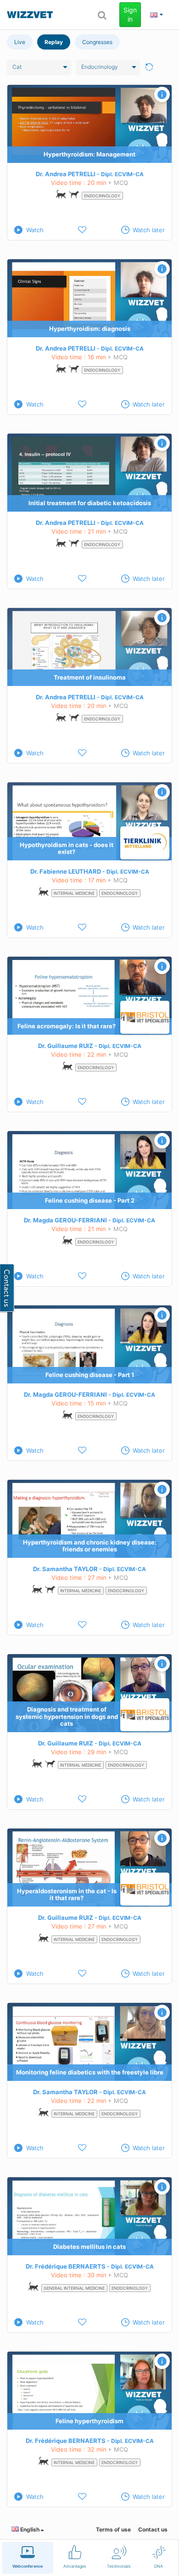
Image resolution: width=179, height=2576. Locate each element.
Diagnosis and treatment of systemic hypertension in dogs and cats (67, 1716)
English (29, 2529)
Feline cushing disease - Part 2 (90, 1200)
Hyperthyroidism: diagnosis (90, 329)
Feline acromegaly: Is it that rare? (67, 1026)
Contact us (153, 2529)
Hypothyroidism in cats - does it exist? (67, 848)
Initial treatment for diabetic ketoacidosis (90, 503)
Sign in (130, 14)
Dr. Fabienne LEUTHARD (66, 871)
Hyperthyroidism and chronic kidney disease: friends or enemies (90, 1546)
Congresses (97, 42)
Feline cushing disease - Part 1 (90, 1375)
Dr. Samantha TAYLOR (65, 1569)
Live (20, 42)
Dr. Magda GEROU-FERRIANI (65, 1220)
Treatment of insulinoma (90, 677)
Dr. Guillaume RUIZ (66, 1046)
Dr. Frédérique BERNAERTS (66, 2266)
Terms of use (113, 2529)
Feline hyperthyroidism (89, 2421)
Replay (54, 42)
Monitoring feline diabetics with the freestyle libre (90, 2072)
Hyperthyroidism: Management (89, 154)
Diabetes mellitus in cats (89, 2247)
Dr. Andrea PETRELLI (66, 174)
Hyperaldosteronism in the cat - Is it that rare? (67, 1895)
